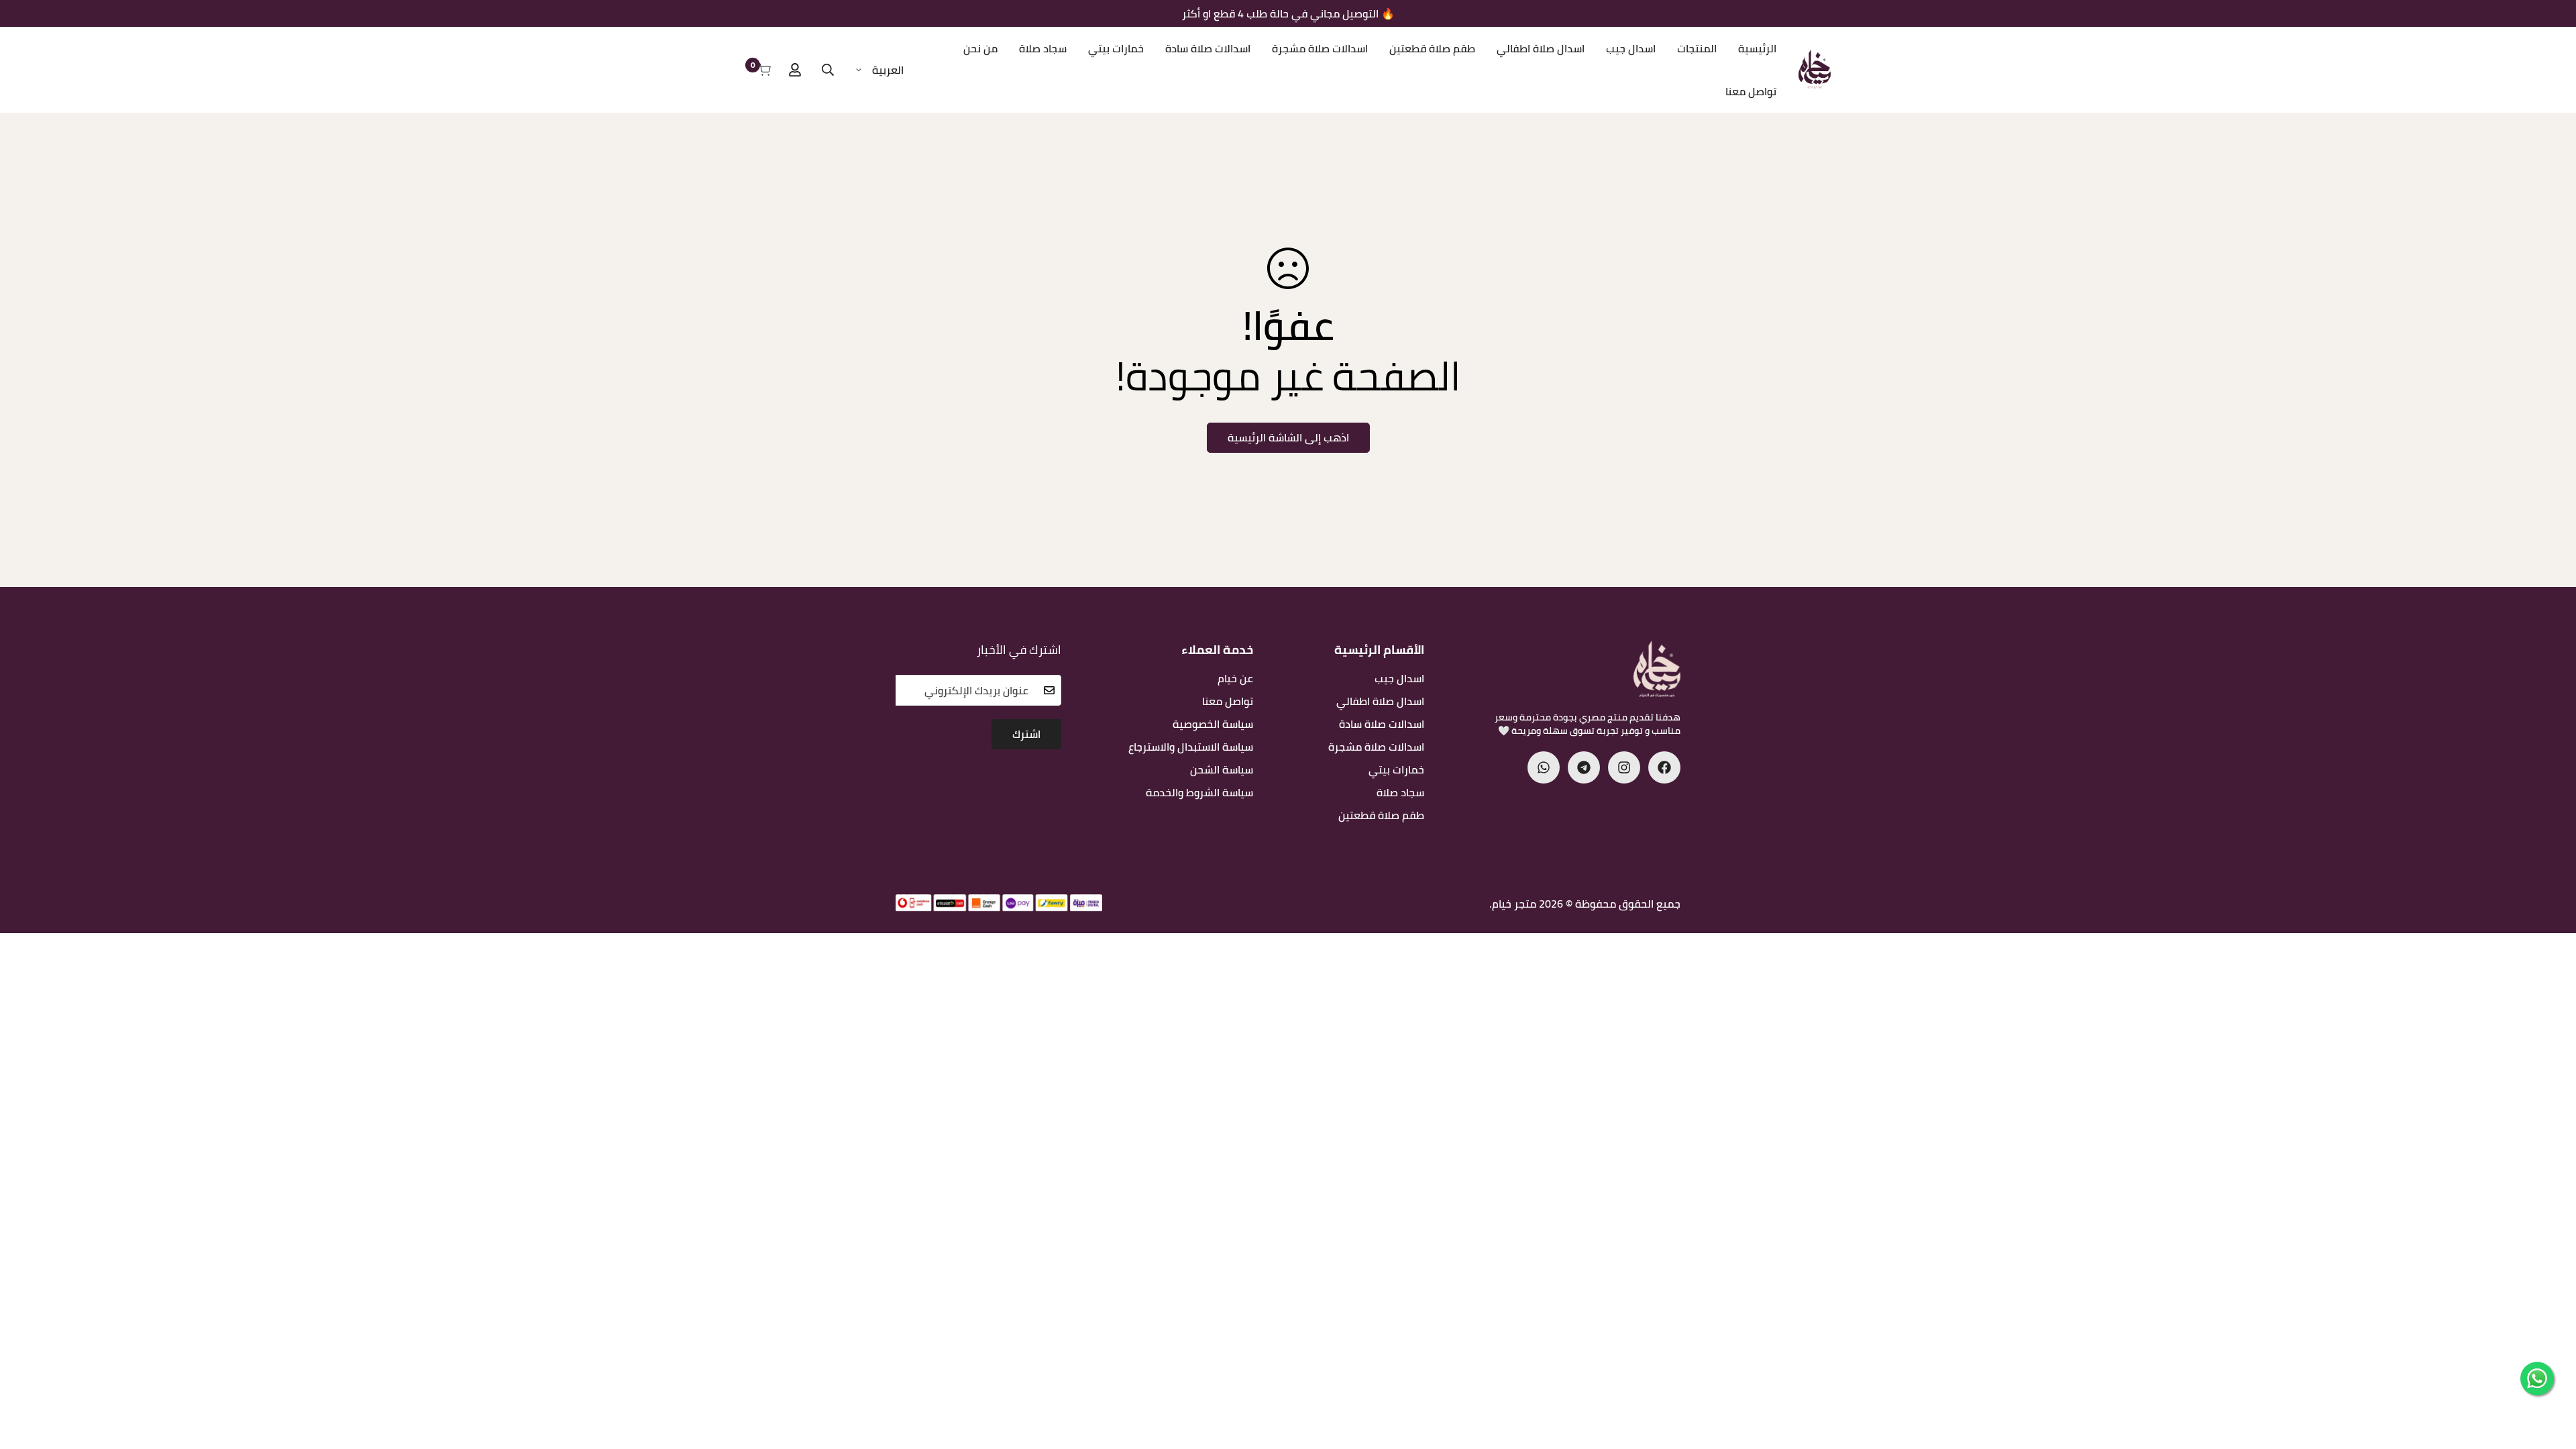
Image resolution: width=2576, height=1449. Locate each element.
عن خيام (1235, 678)
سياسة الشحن (1222, 769)
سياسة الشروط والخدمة (1199, 792)
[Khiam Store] (1815, 70)
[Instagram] (1624, 767)
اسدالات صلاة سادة (1208, 48)
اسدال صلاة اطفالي (1541, 48)
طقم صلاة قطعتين (1432, 48)
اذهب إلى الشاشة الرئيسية (1288, 437)
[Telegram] (1584, 767)
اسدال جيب (1631, 48)
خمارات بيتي (1116, 48)
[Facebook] (1664, 767)
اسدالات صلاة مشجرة (1320, 48)
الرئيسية (1757, 48)
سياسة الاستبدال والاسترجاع (1191, 747)
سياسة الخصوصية (1213, 724)
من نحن (980, 48)
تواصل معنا (1751, 91)
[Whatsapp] (1544, 767)
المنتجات (1697, 48)
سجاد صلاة (1043, 48)
